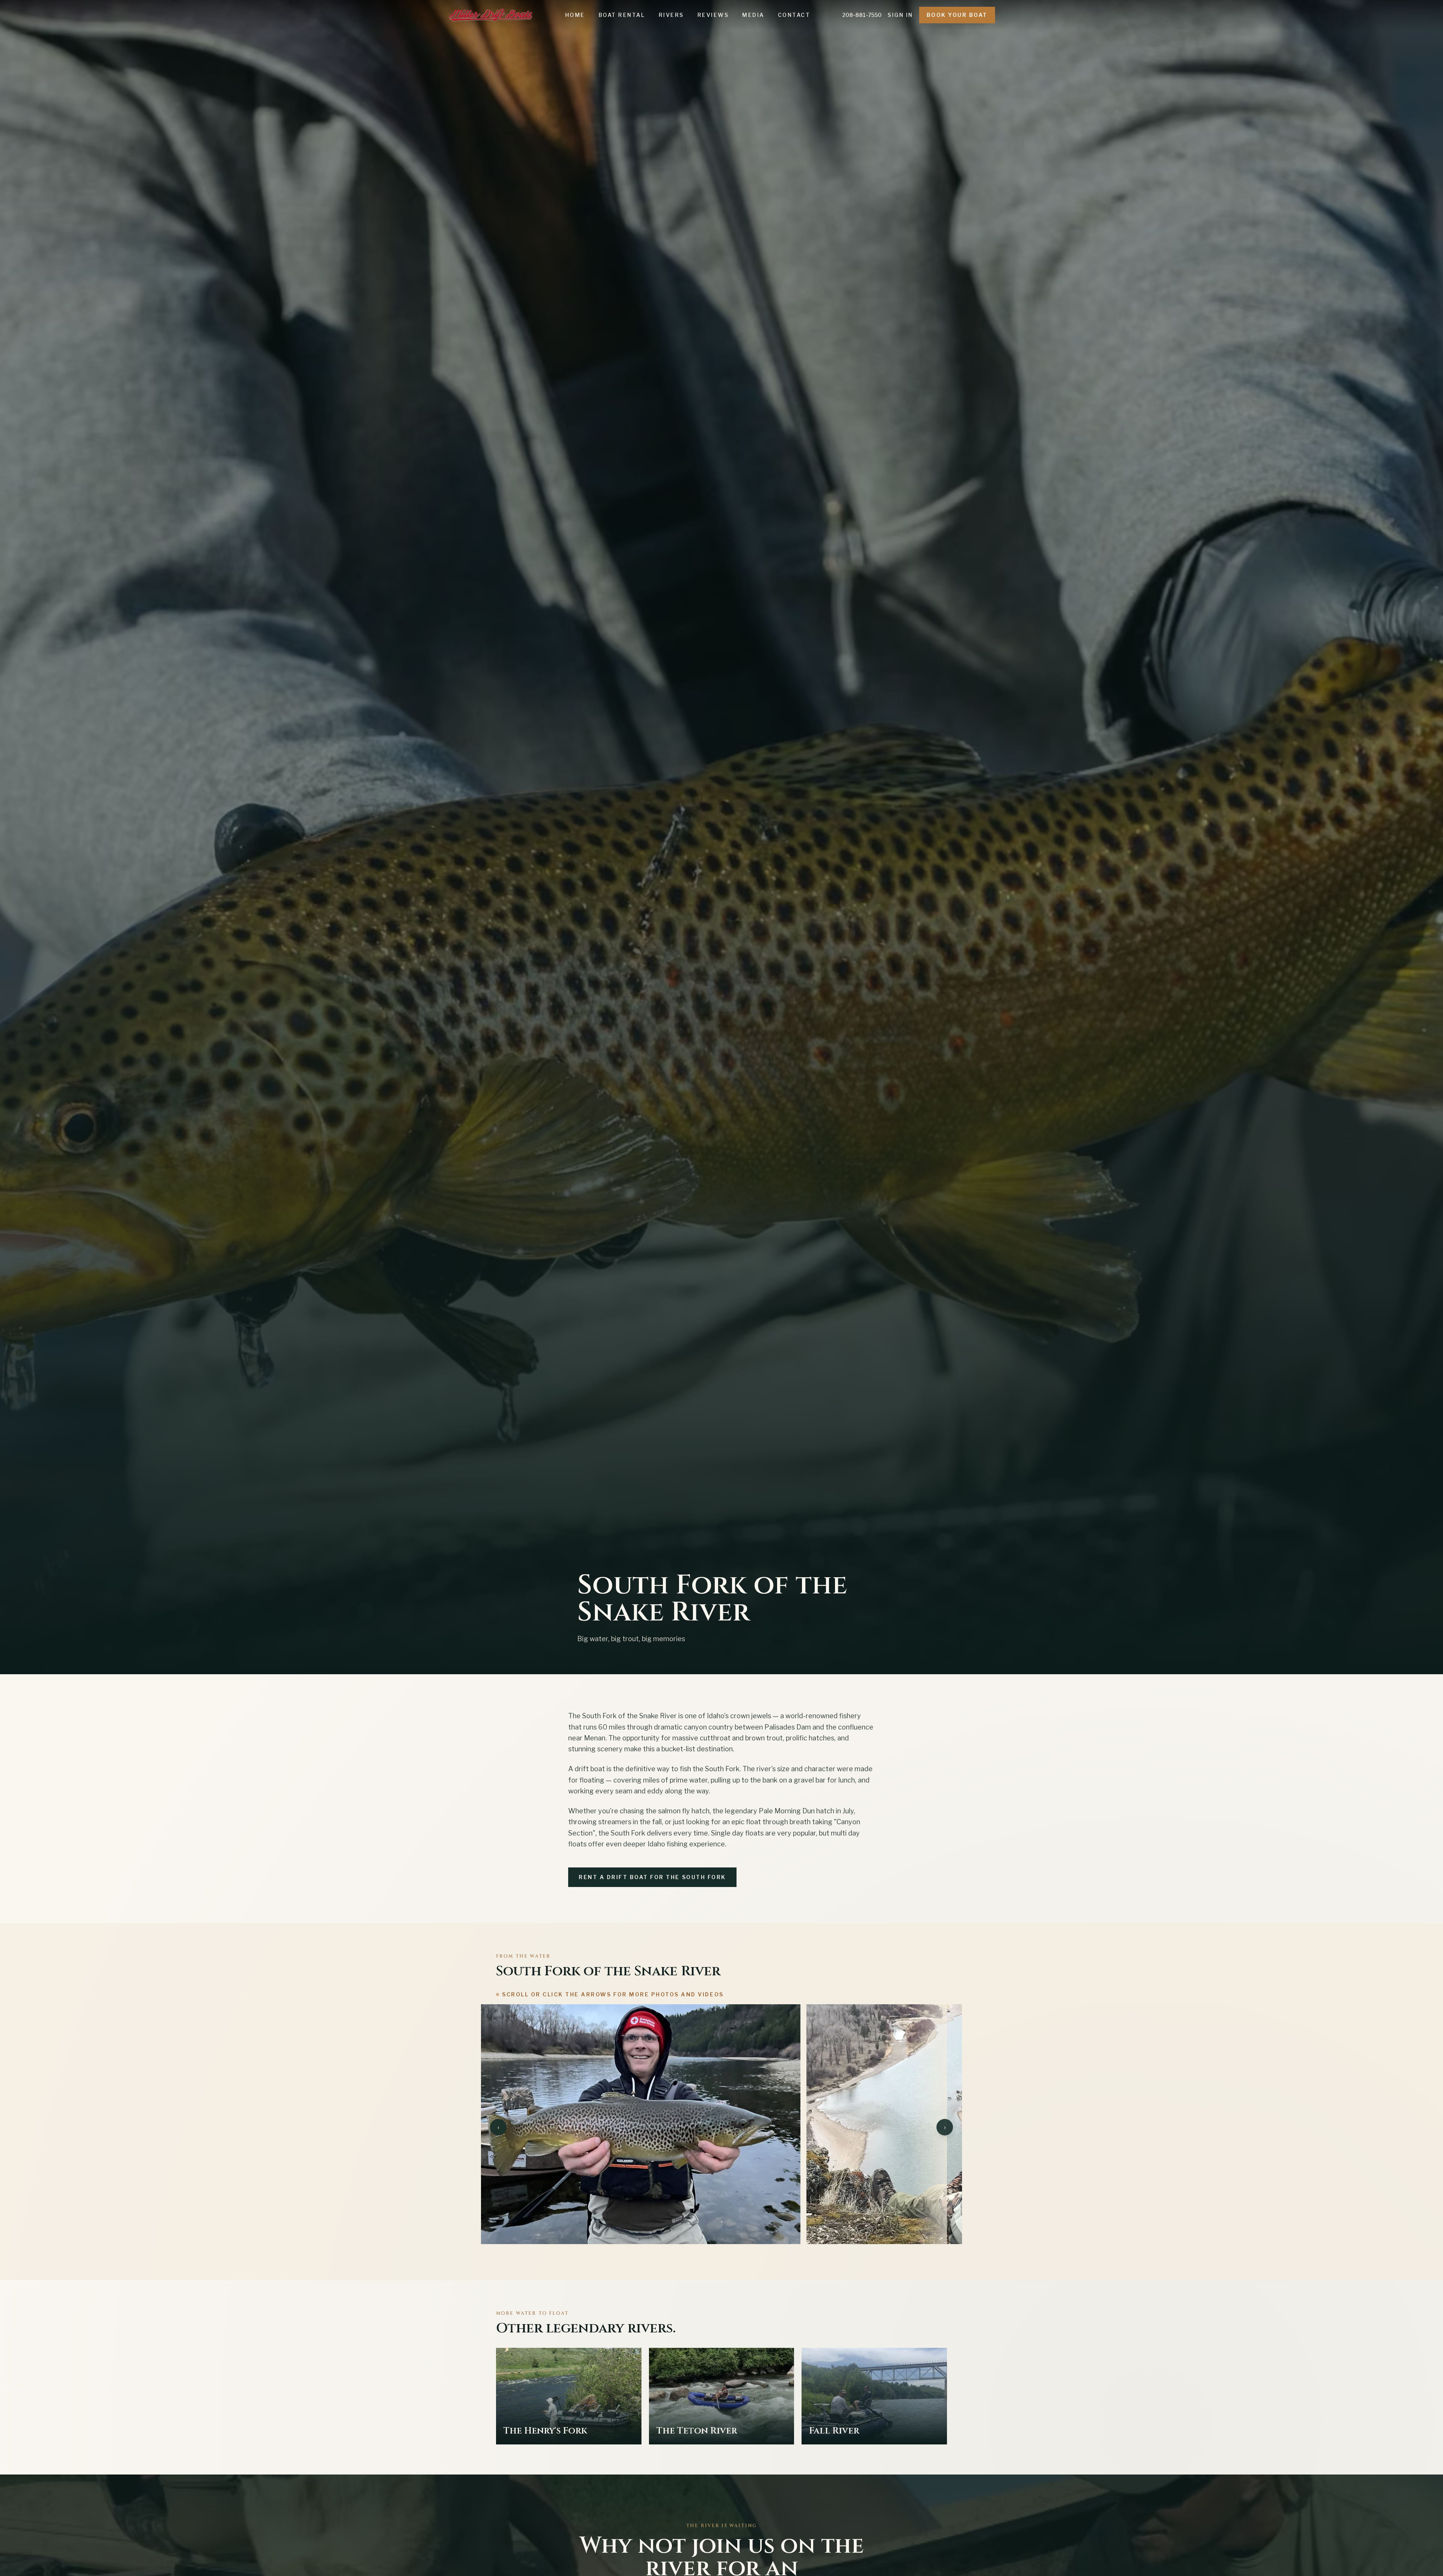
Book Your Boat (957, 15)
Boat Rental (622, 15)
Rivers (671, 15)
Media (753, 15)
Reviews (713, 15)
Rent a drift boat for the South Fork (652, 1877)
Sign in (900, 15)
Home (575, 15)
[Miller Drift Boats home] (491, 15)
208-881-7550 (862, 15)
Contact (794, 15)
